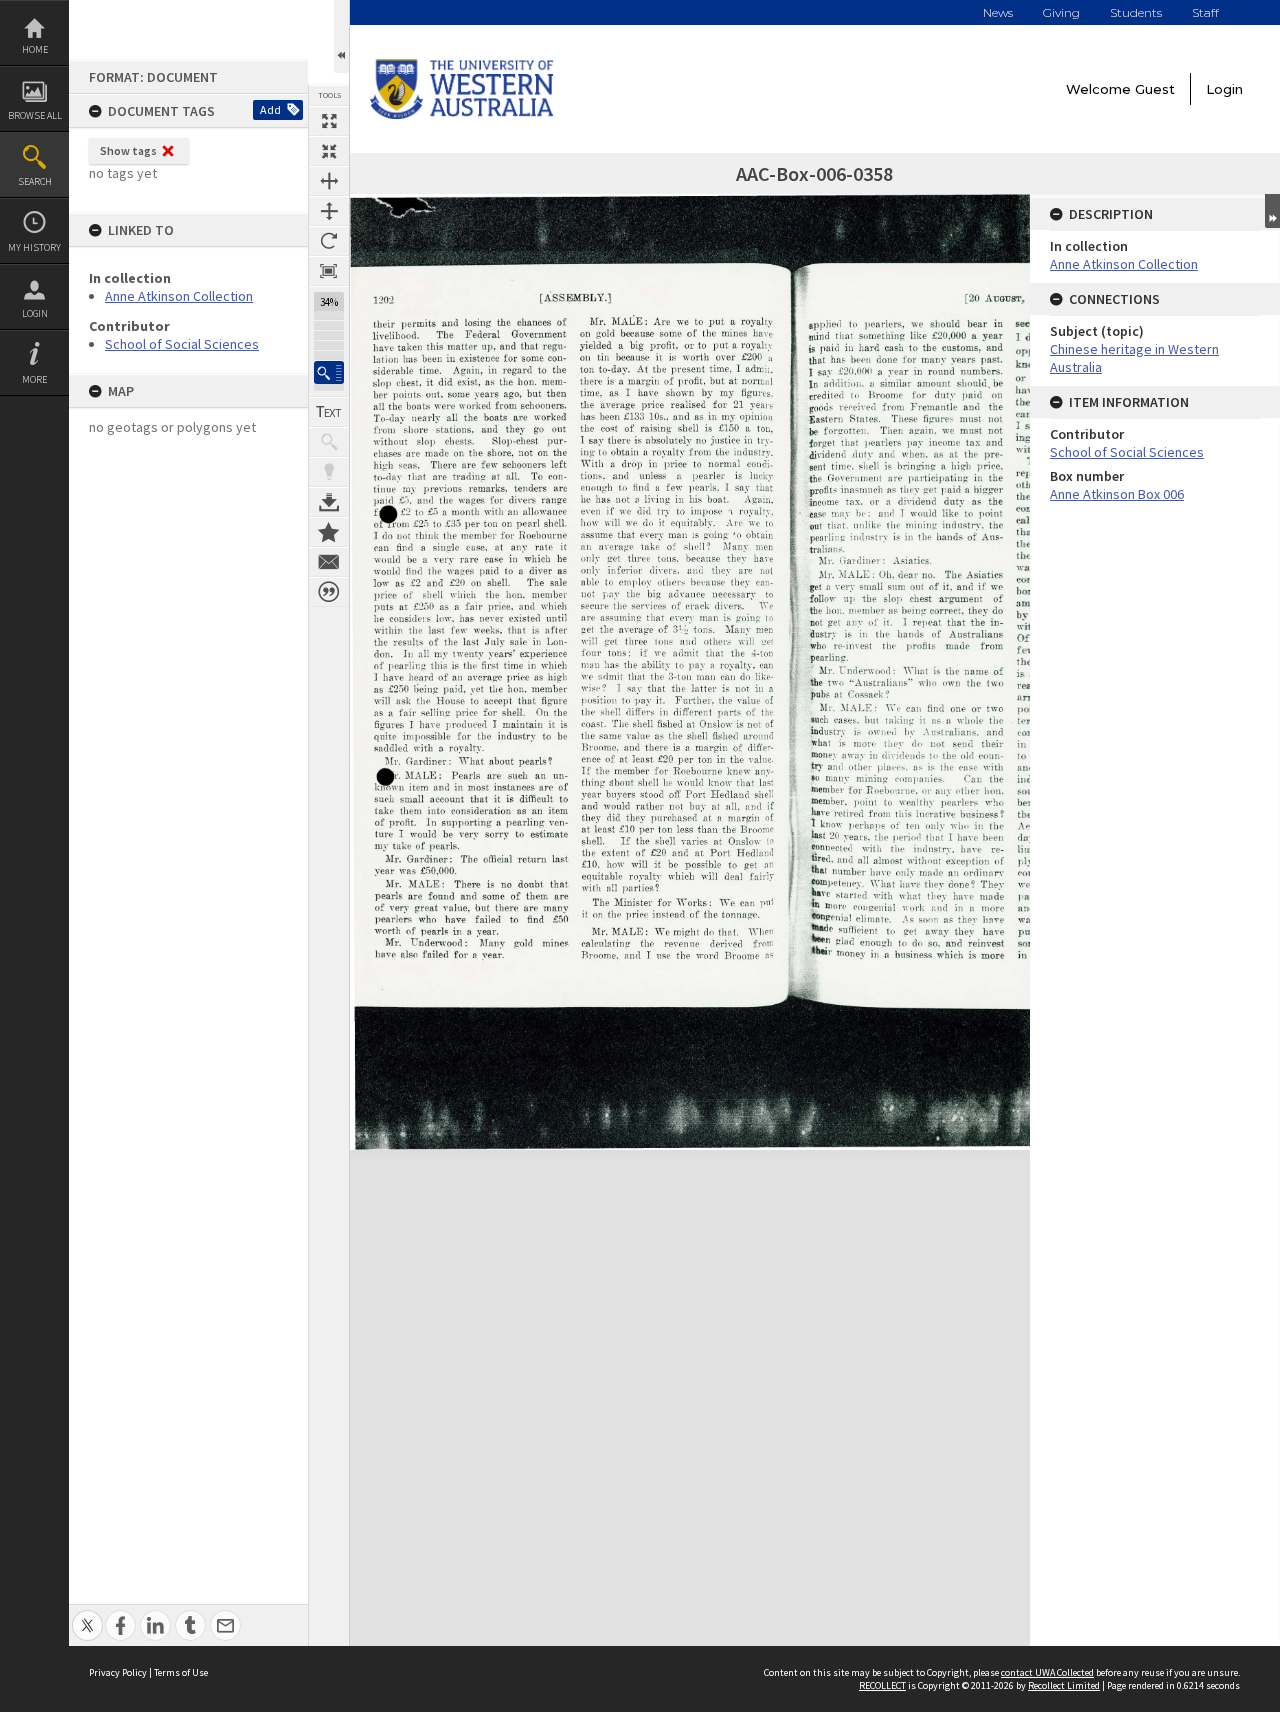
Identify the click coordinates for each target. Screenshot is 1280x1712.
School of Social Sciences (182, 344)
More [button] (34, 379)
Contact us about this (329, 562)
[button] (329, 372)
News (998, 12)
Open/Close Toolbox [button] (341, 36)
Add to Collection (329, 532)
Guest (1155, 89)
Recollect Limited (1064, 1685)
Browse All (35, 115)
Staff (1205, 12)
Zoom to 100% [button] (329, 271)
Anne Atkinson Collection (179, 296)
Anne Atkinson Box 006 (1117, 494)
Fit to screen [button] (329, 151)
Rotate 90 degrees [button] (329, 241)
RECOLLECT (882, 1685)
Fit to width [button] (329, 181)
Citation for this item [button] (329, 592)
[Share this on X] (87, 1614)
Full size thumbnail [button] (329, 121)
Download (329, 502)
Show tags (128, 150)
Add (270, 109)
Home (35, 49)
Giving (1061, 12)
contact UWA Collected (1047, 1672)
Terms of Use (181, 1672)
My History (34, 247)
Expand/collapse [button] (1272, 211)
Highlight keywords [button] (329, 472)
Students (1136, 12)
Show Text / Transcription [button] (329, 412)
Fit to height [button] (329, 211)
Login (35, 313)
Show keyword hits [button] (329, 442)
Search (35, 181)
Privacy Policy (118, 1672)
